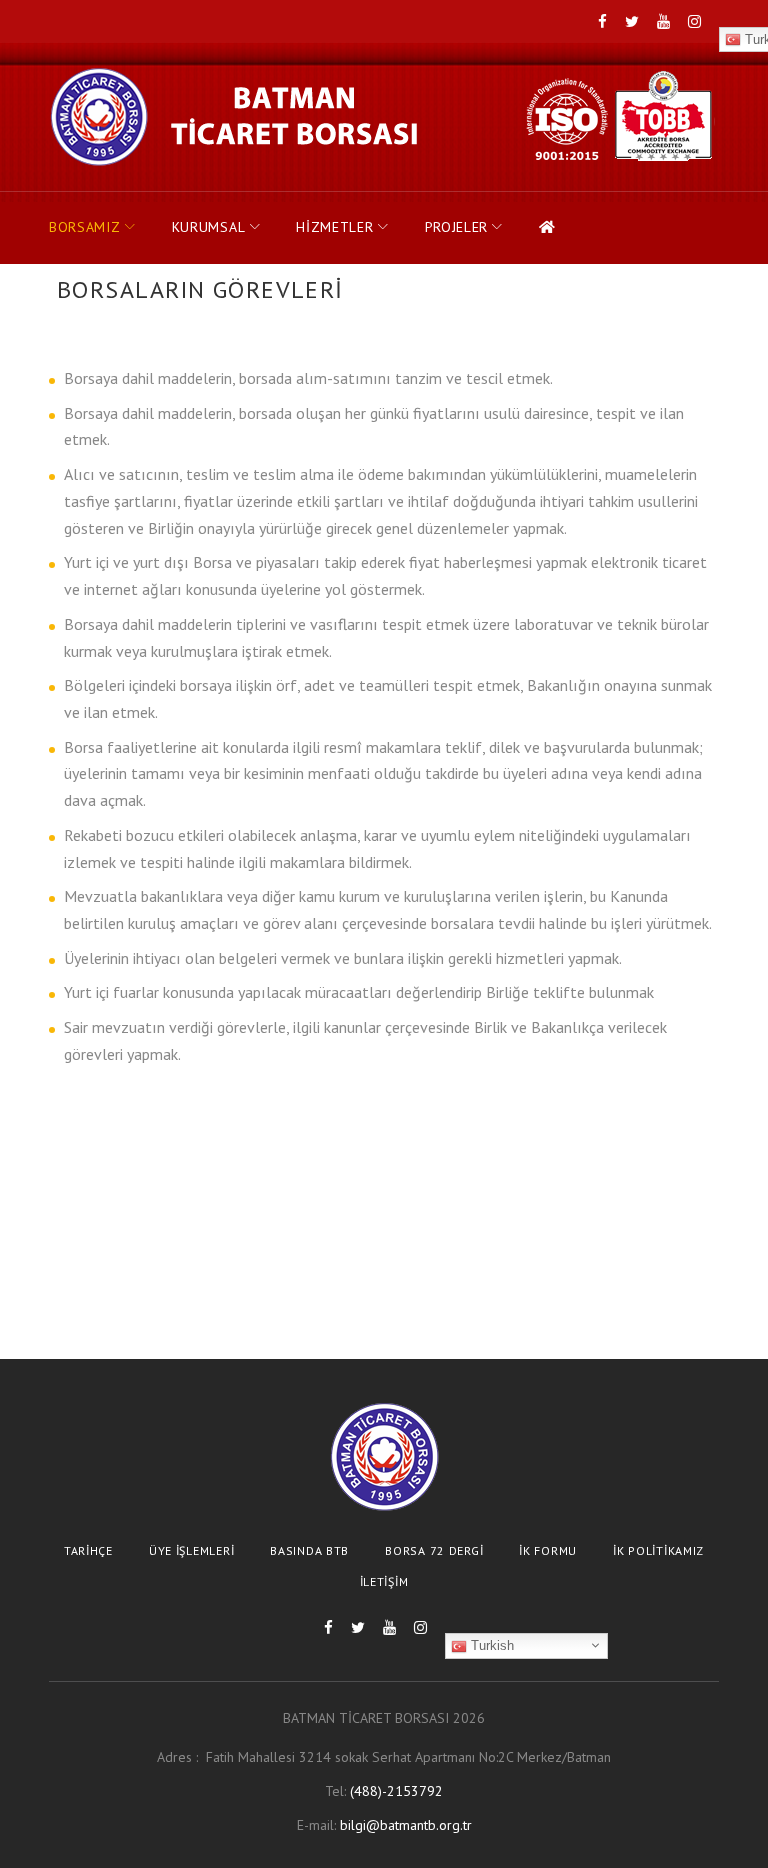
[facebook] (602, 22)
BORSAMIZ (85, 227)
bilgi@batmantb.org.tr (406, 1825)
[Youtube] (663, 22)
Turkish (490, 1645)
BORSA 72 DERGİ (434, 1550)
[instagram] (694, 22)
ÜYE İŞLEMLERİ (191, 1550)
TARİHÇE (88, 1550)
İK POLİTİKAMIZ (658, 1550)
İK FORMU (548, 1550)
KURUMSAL (209, 227)
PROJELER (457, 227)
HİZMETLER (334, 227)
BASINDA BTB (309, 1550)
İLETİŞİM (384, 1581)
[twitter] (632, 22)
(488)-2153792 (396, 1791)
